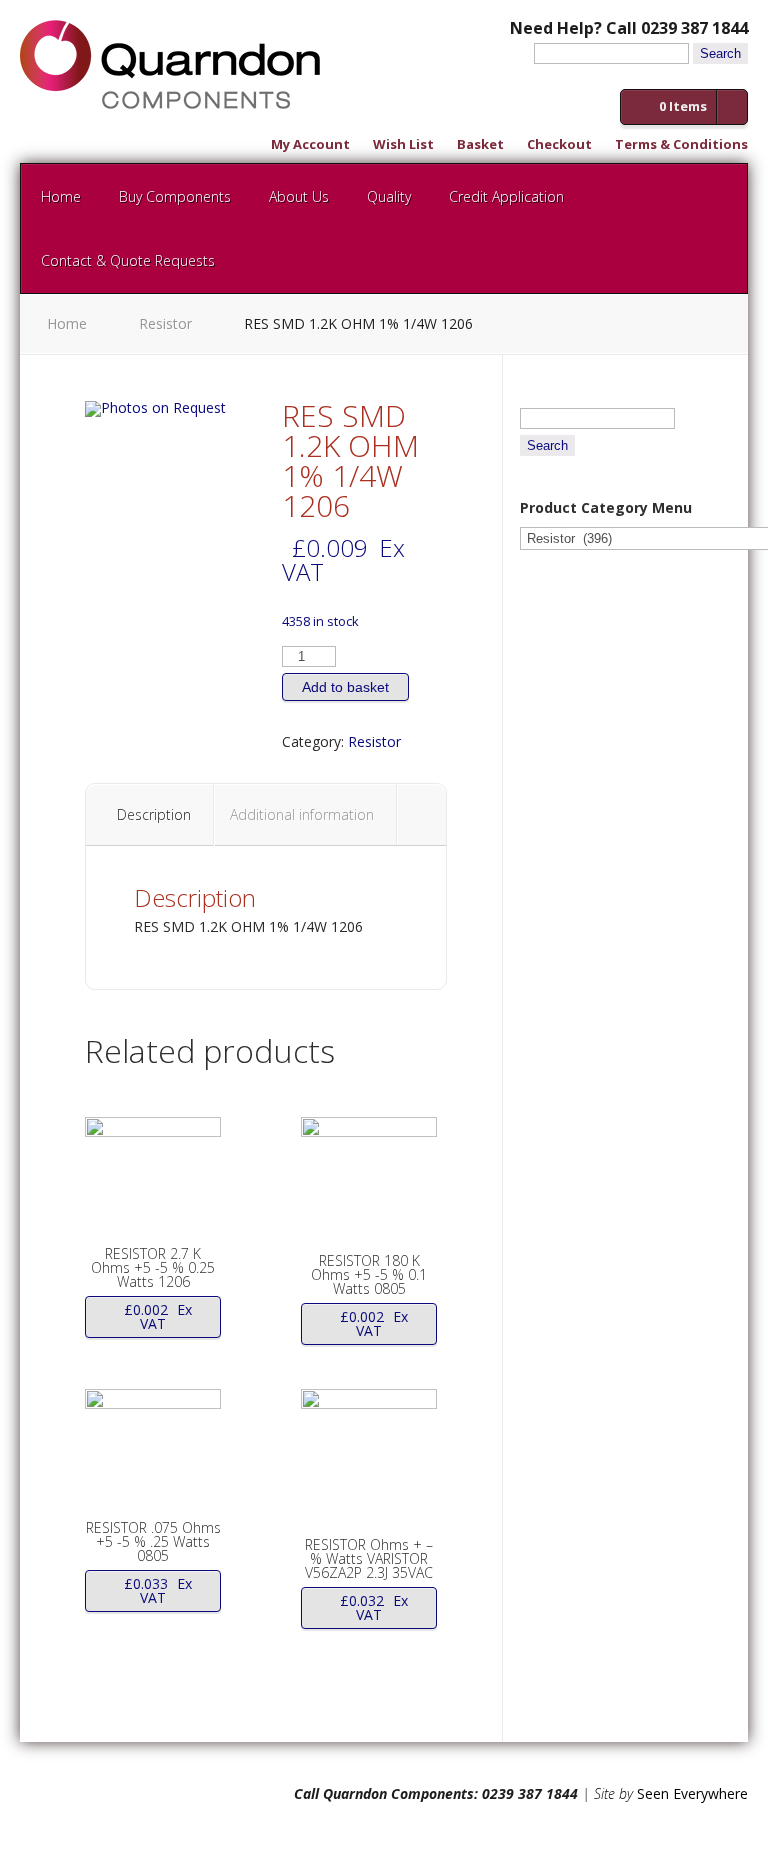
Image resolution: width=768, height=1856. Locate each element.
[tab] (154, 815)
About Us (299, 196)
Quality (389, 196)
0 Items (683, 106)
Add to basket (345, 687)
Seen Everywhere (692, 1793)
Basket (480, 145)
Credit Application (506, 196)
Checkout (559, 145)
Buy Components (175, 196)
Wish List (403, 145)
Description (154, 814)
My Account (310, 145)
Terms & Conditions (681, 145)
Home (61, 196)
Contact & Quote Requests (128, 260)
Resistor (165, 323)
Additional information (302, 814)
